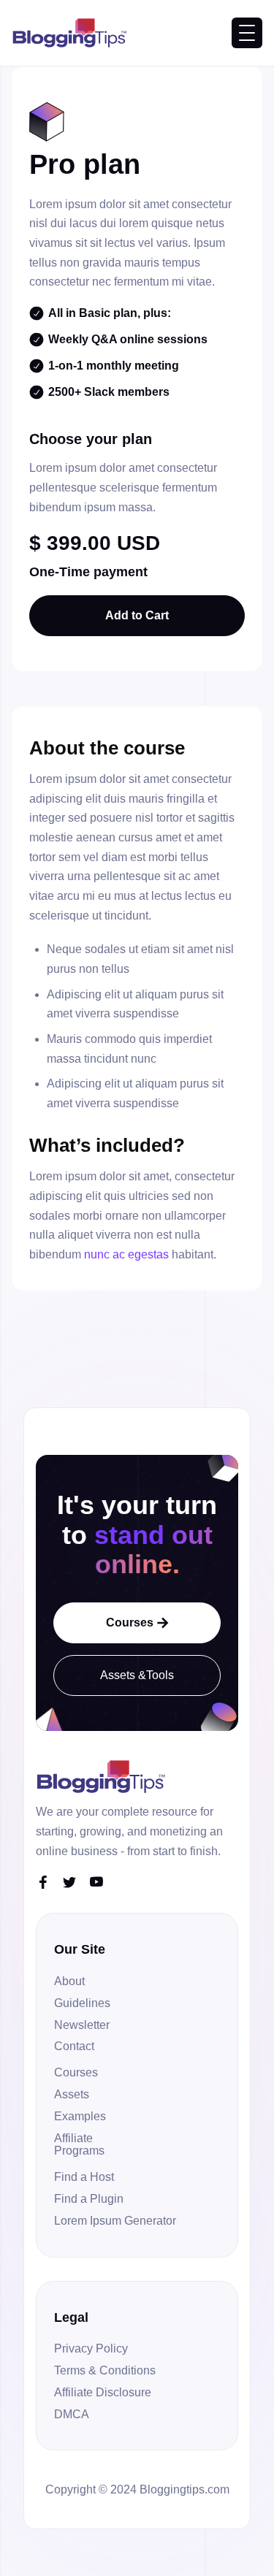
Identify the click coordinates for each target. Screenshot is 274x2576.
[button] (247, 33)
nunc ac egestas (126, 1254)
